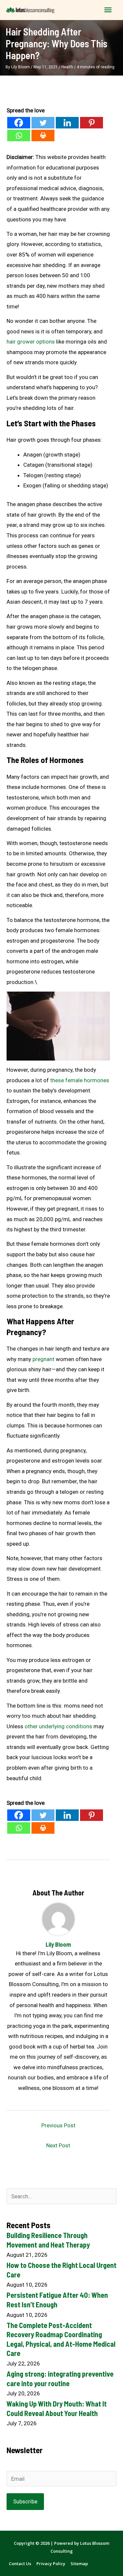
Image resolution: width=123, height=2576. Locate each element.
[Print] (43, 135)
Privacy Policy (51, 2564)
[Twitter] (43, 123)
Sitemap (79, 2564)
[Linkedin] (67, 123)
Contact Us (20, 2564)
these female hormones (80, 1080)
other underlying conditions (58, 1726)
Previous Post (58, 2125)
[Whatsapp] (19, 135)
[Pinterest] (92, 123)
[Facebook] (19, 123)
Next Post (58, 2145)
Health (67, 67)
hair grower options (31, 342)
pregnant (43, 1359)
